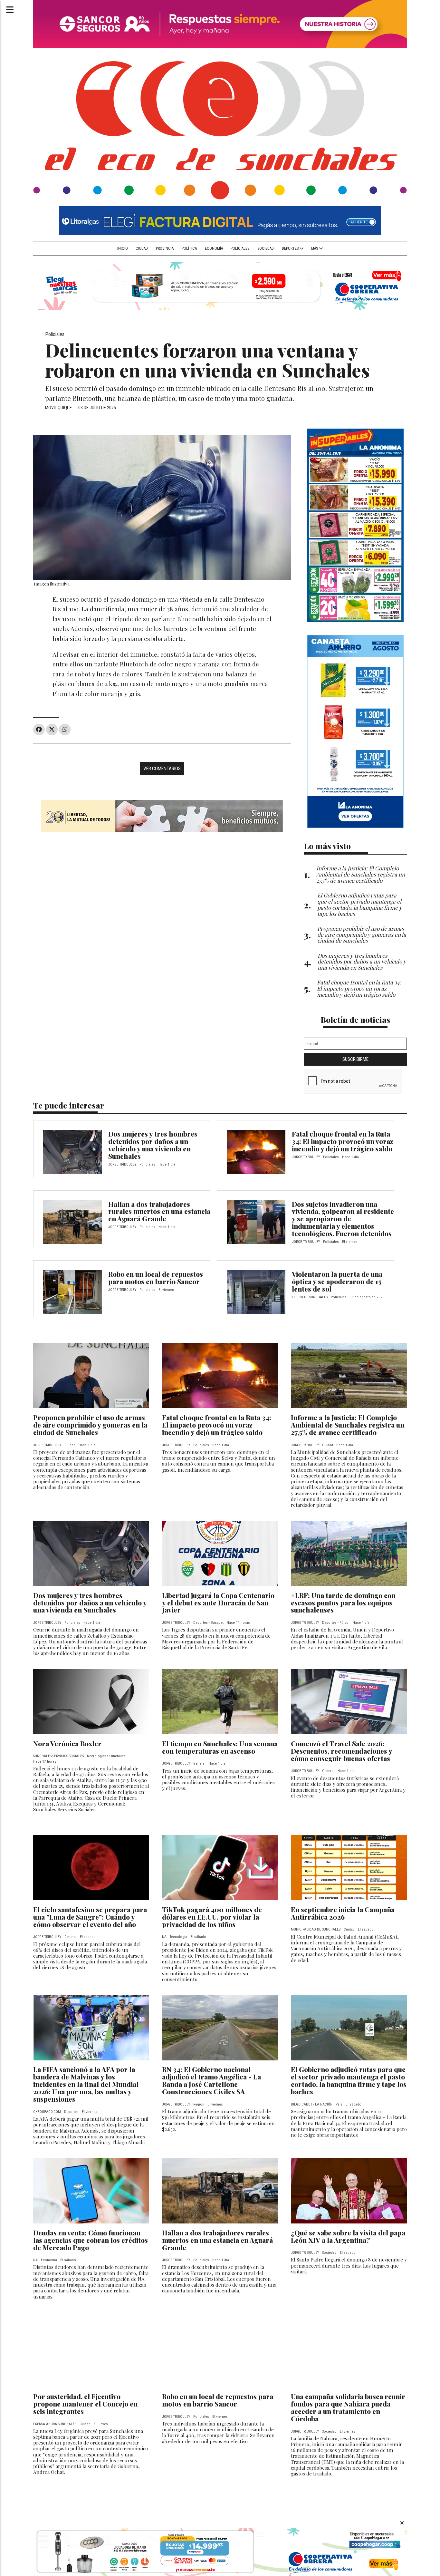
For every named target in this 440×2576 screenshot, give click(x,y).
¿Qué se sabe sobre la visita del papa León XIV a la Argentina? (348, 2236)
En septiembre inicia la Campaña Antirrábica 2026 (343, 1913)
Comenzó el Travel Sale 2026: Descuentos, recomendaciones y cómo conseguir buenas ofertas (341, 1751)
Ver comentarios (162, 769)
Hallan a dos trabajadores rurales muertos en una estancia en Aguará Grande (159, 1211)
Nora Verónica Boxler (67, 1743)
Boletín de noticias (355, 1019)
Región (199, 2104)
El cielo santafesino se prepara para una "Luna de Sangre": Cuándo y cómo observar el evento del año (90, 1917)
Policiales (240, 248)
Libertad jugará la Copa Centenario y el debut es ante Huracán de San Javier (218, 1603)
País (339, 2104)
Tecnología (178, 1937)
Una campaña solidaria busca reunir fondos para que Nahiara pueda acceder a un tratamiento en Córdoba (348, 2407)
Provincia (165, 248)
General (199, 1763)
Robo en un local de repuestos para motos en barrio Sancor (156, 1278)
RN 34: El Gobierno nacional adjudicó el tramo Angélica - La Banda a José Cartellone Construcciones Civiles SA (211, 2080)
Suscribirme (355, 1059)
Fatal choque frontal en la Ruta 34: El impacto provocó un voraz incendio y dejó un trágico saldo (343, 1141)
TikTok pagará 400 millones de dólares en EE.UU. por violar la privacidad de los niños (212, 1917)
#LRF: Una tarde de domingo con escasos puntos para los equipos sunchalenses (343, 1603)
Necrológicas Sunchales (106, 1756)
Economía (214, 248)
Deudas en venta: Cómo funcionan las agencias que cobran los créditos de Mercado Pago (91, 2240)
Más (315, 248)
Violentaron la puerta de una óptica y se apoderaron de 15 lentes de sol (337, 1281)
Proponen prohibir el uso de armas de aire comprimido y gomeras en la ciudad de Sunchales (90, 1425)
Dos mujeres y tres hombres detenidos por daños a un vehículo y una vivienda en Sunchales (153, 1145)
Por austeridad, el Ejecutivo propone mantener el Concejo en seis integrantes (85, 2404)
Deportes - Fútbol (336, 1623)
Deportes (291, 248)
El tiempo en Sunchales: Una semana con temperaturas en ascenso (220, 1747)
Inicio (123, 248)
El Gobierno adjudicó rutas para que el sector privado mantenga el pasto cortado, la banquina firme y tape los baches (349, 2080)
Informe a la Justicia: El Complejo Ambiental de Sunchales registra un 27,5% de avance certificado (348, 1425)
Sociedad (266, 248)
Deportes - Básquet (208, 1623)
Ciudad (142, 248)
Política (189, 248)
